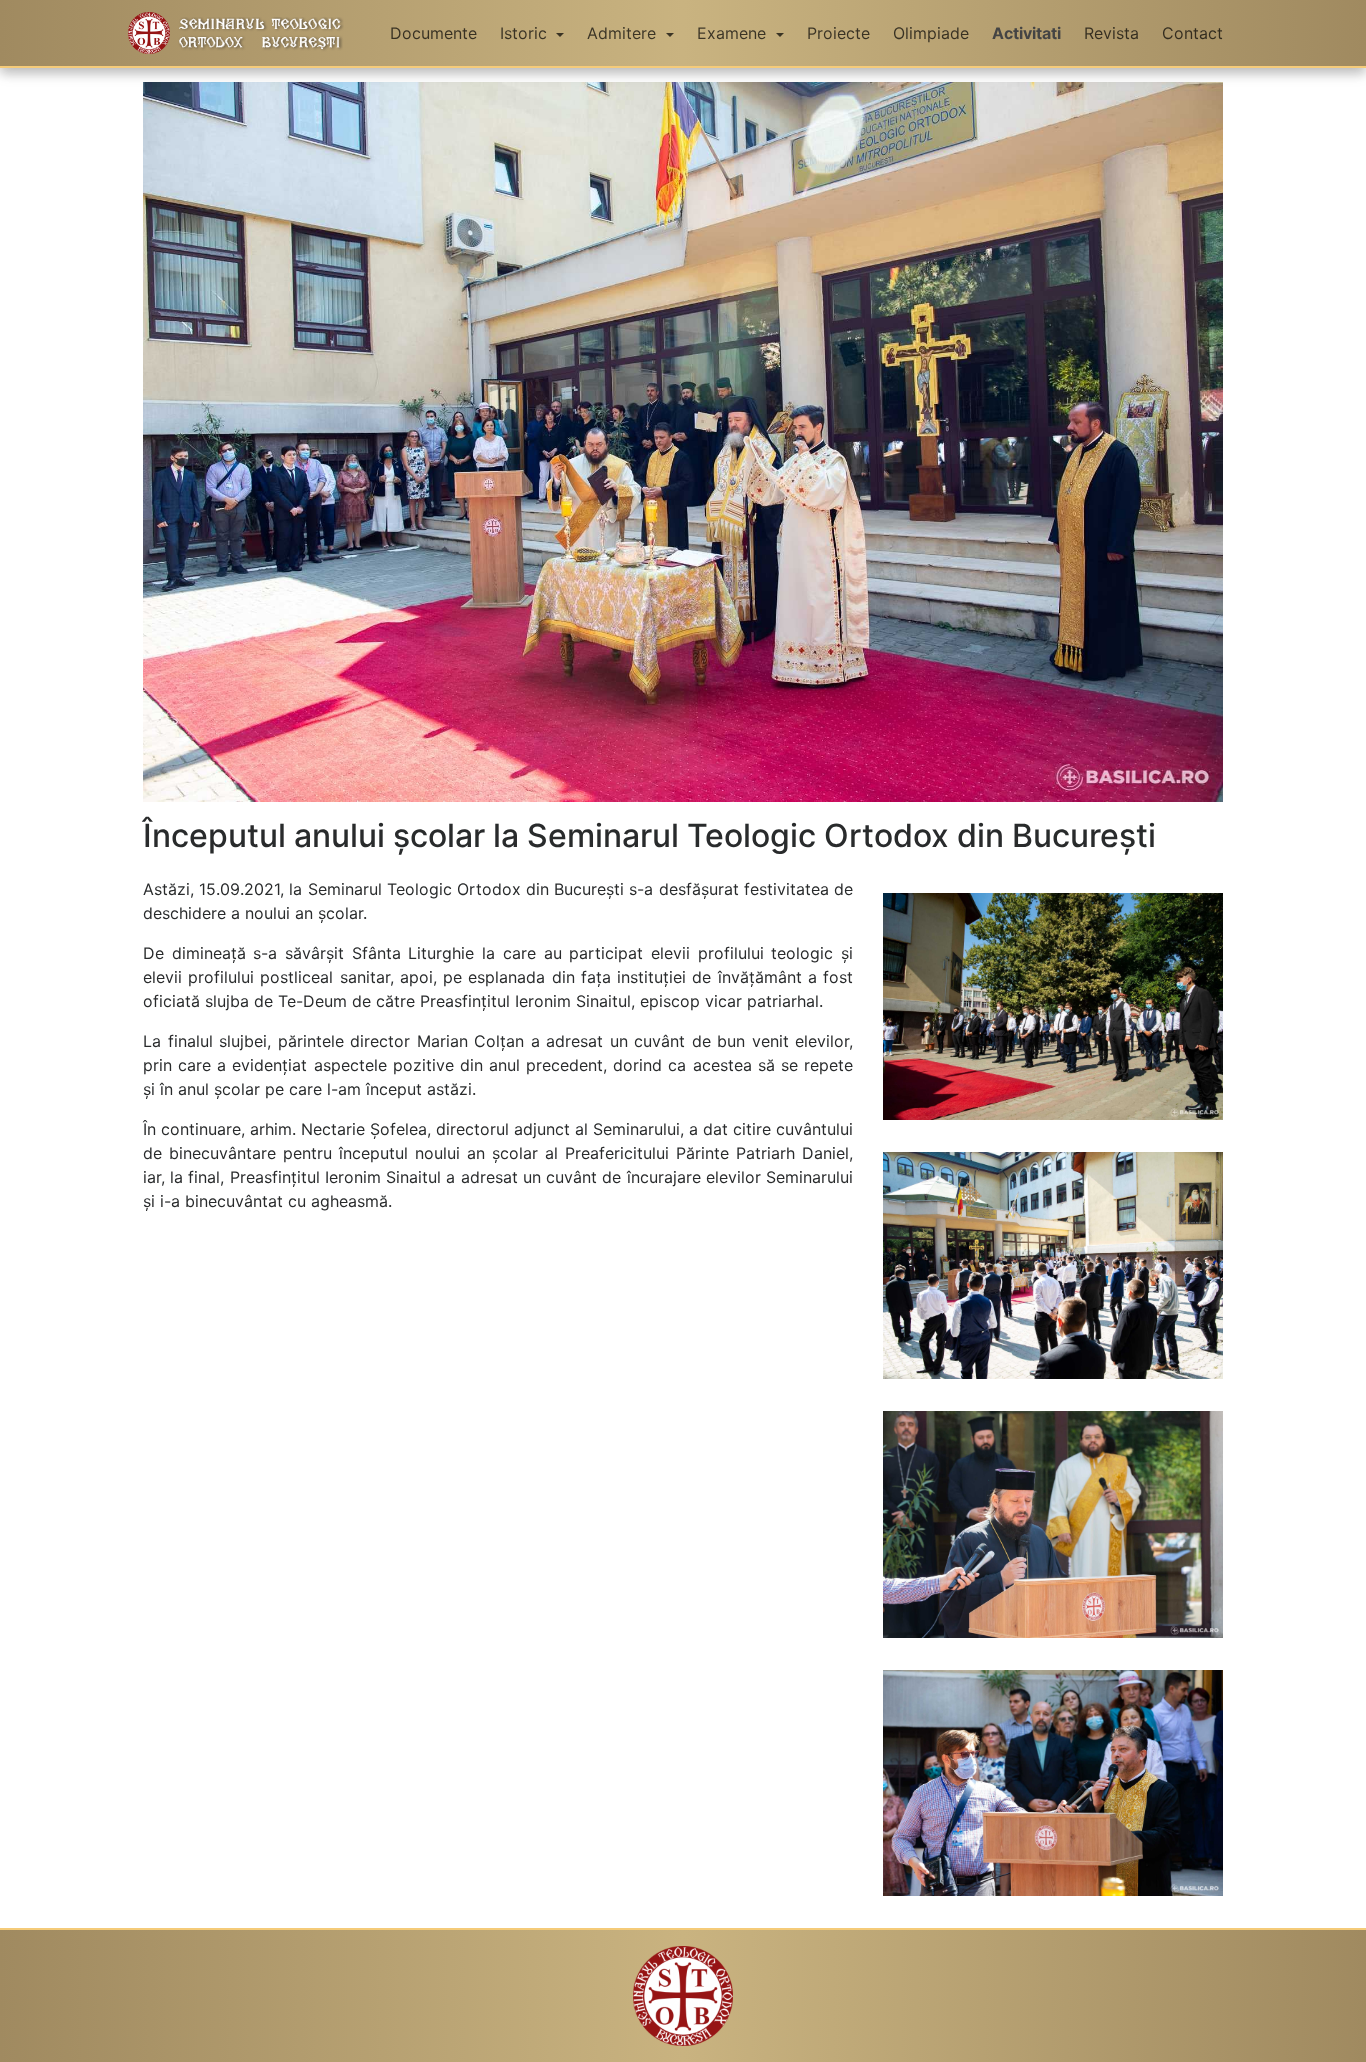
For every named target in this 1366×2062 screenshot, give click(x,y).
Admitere (624, 33)
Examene (734, 33)
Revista (1111, 33)
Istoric (526, 33)
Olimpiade (931, 33)
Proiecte (838, 33)
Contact (1192, 33)
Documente (433, 33)
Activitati (1026, 33)
